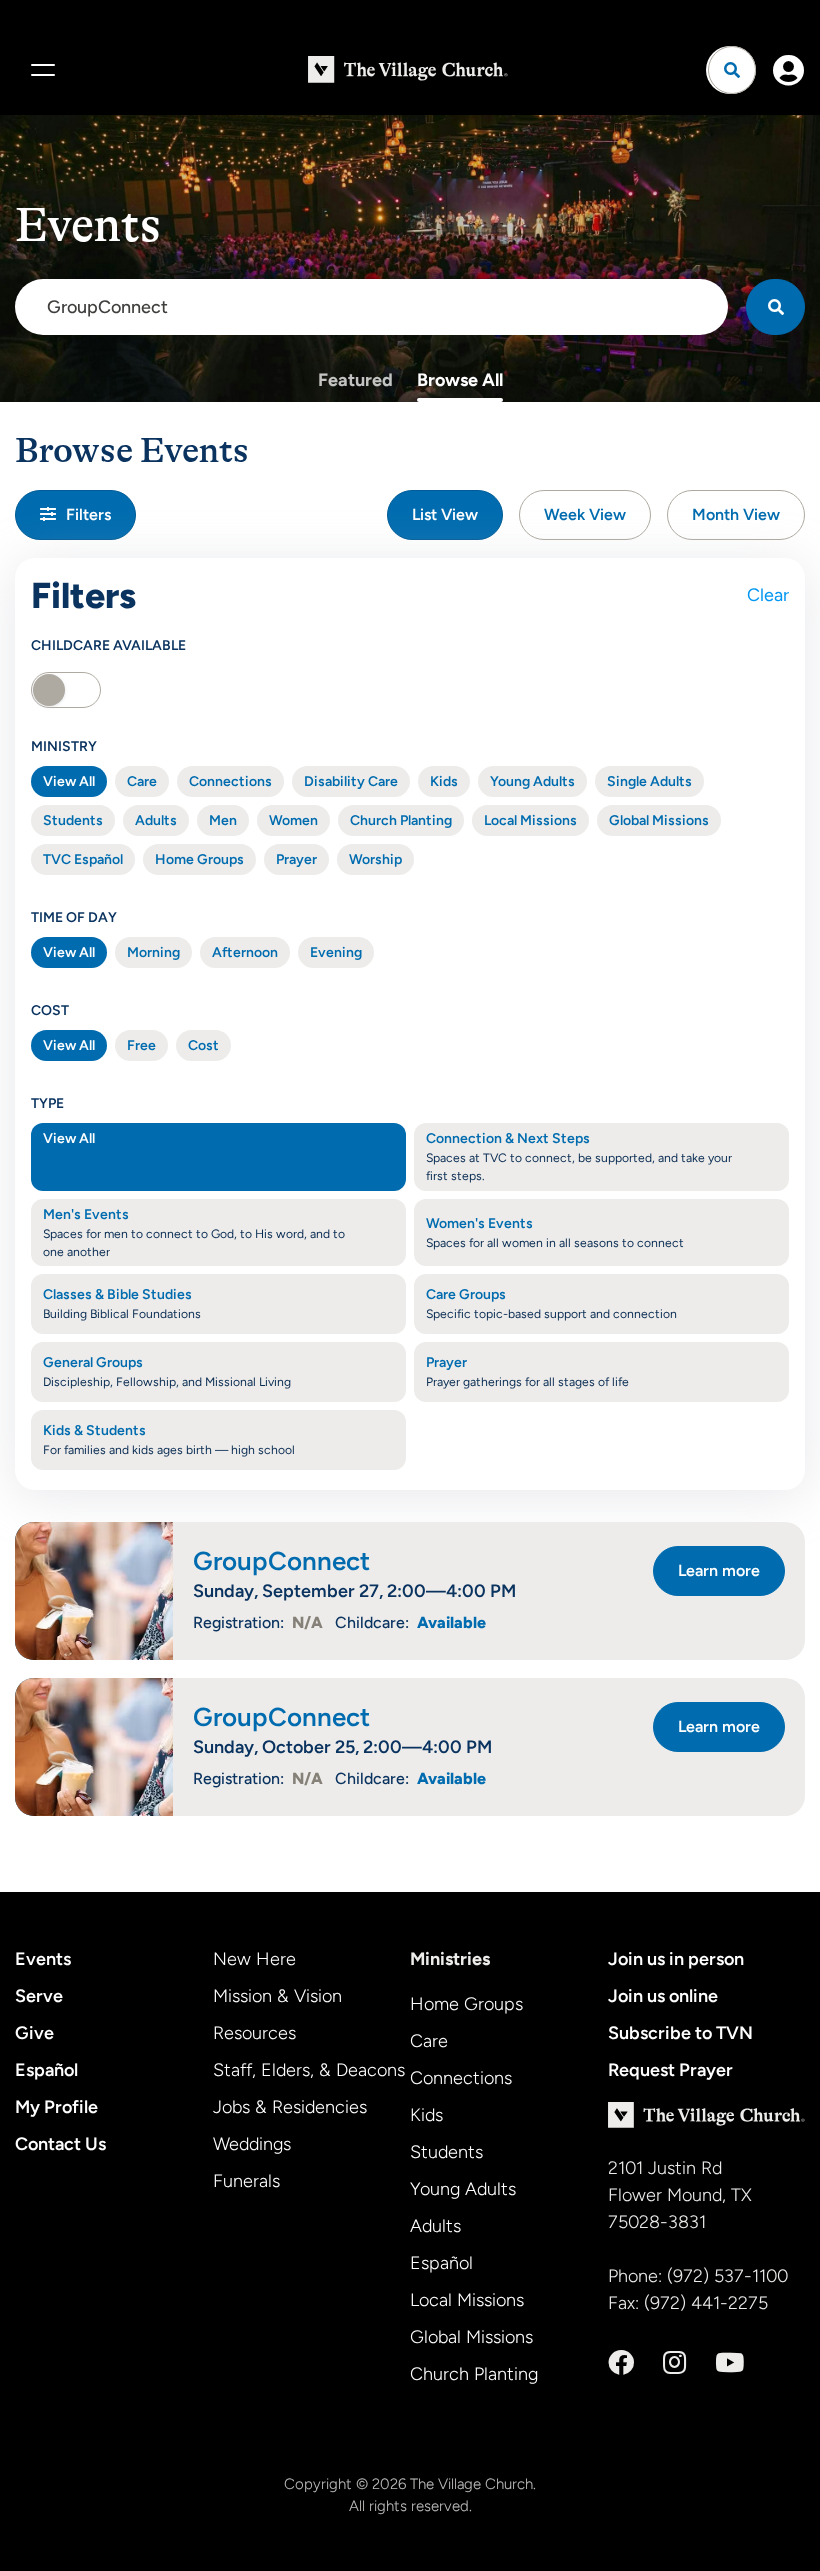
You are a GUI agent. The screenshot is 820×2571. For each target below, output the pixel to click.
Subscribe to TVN (680, 2033)
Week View (585, 514)
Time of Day (74, 917)
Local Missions (530, 820)
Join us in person (676, 1959)
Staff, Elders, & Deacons (309, 2070)
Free (141, 1045)
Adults (156, 820)
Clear (768, 595)
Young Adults (532, 781)
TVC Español (83, 859)
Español (46, 2070)
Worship (375, 859)
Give (34, 2033)
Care (142, 781)
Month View (736, 514)
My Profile (56, 2107)
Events (43, 1959)
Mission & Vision (277, 1996)
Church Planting (401, 820)
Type (47, 1103)
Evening (336, 952)
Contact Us (60, 2144)
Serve (39, 1996)
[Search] (775, 307)
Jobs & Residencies (290, 2107)
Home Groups (199, 859)
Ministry (64, 746)
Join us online (663, 1996)
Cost (50, 1010)
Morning (153, 952)
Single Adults (649, 781)
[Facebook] (621, 2363)
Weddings (252, 2144)
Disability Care (351, 781)
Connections (230, 781)
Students (73, 820)
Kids (444, 781)
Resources (254, 2033)
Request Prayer (670, 2070)
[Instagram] (674, 2363)
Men (223, 820)
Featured (355, 380)
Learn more (719, 1570)
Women (293, 820)
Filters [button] (88, 514)
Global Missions (659, 820)
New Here (254, 1959)
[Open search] (732, 70)
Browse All (460, 380)
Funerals (246, 2181)
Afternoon (245, 952)
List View (445, 514)
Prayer (296, 859)
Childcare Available (108, 645)
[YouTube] (729, 2363)
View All (69, 781)
